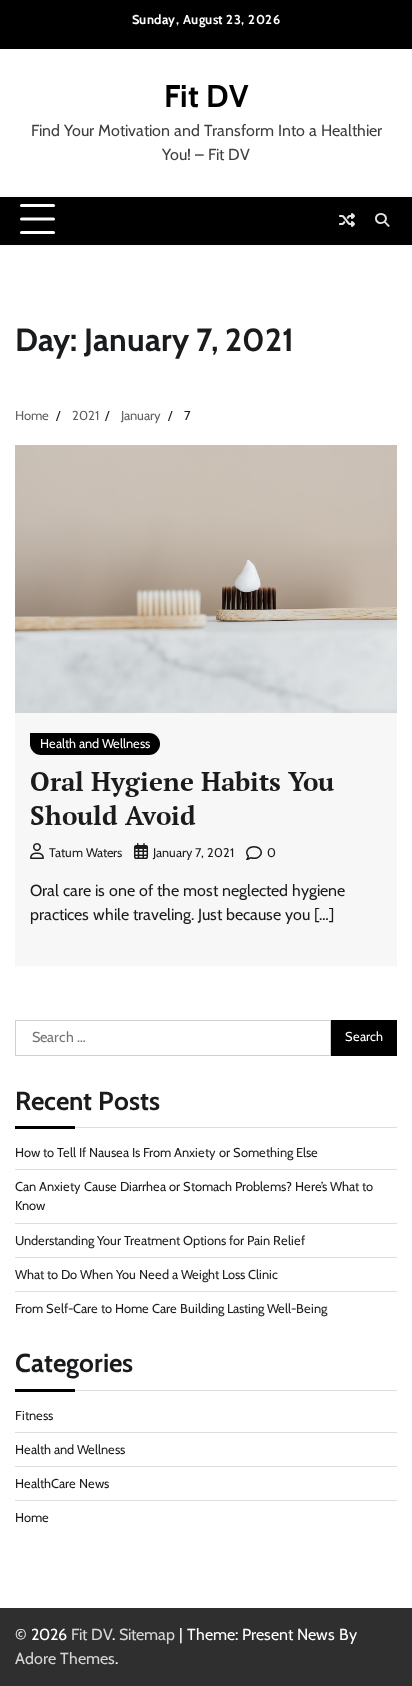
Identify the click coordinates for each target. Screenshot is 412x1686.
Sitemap (147, 1634)
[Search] (382, 220)
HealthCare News (62, 1483)
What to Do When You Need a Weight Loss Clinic (146, 1274)
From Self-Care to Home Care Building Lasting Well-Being (171, 1308)
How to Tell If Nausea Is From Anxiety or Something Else (166, 1152)
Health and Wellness (95, 743)
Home (32, 1517)
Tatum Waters (85, 852)
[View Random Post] (347, 220)
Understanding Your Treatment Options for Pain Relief (160, 1240)
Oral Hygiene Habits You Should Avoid (182, 798)
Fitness (34, 1415)
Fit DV (206, 96)
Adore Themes (65, 1658)
